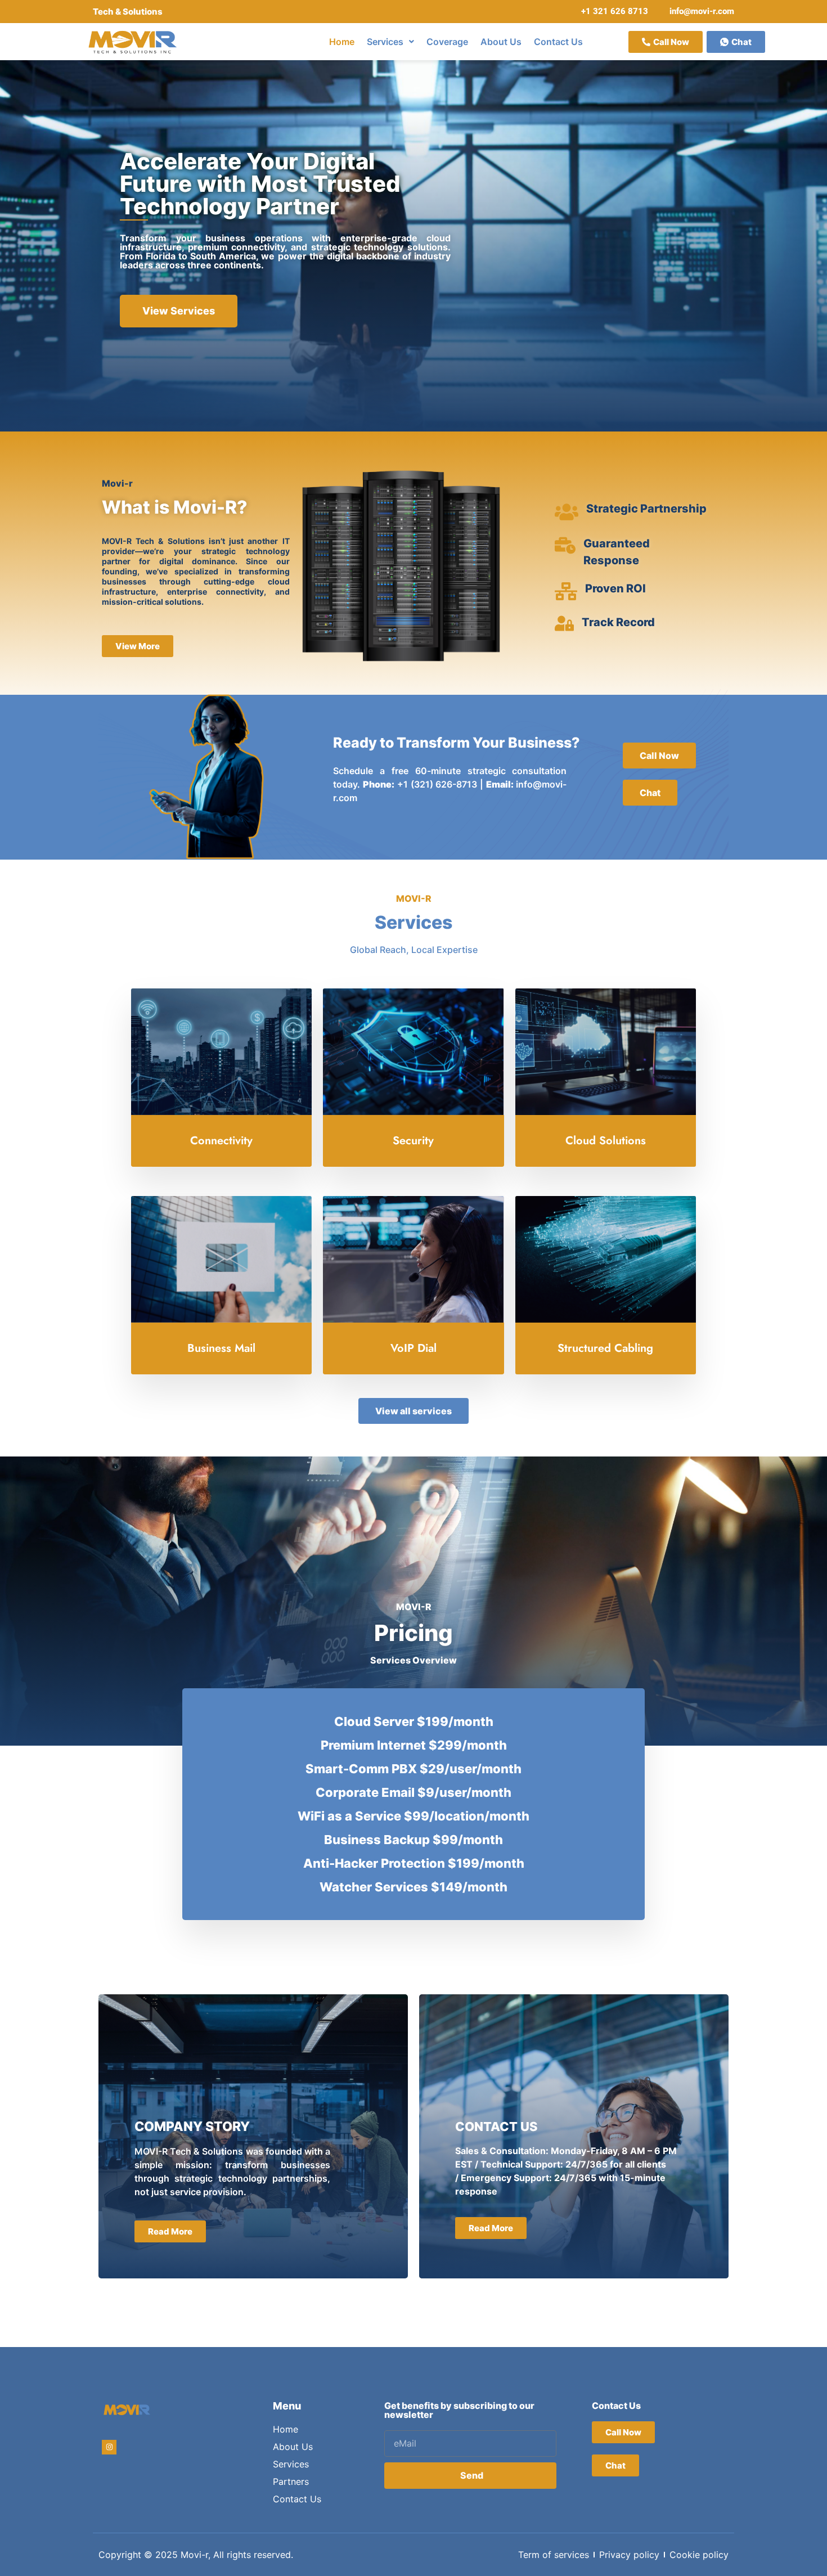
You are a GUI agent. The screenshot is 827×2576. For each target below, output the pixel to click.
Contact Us (558, 42)
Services (385, 42)
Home (342, 42)
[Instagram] (109, 2447)
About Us (501, 42)
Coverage (447, 42)
